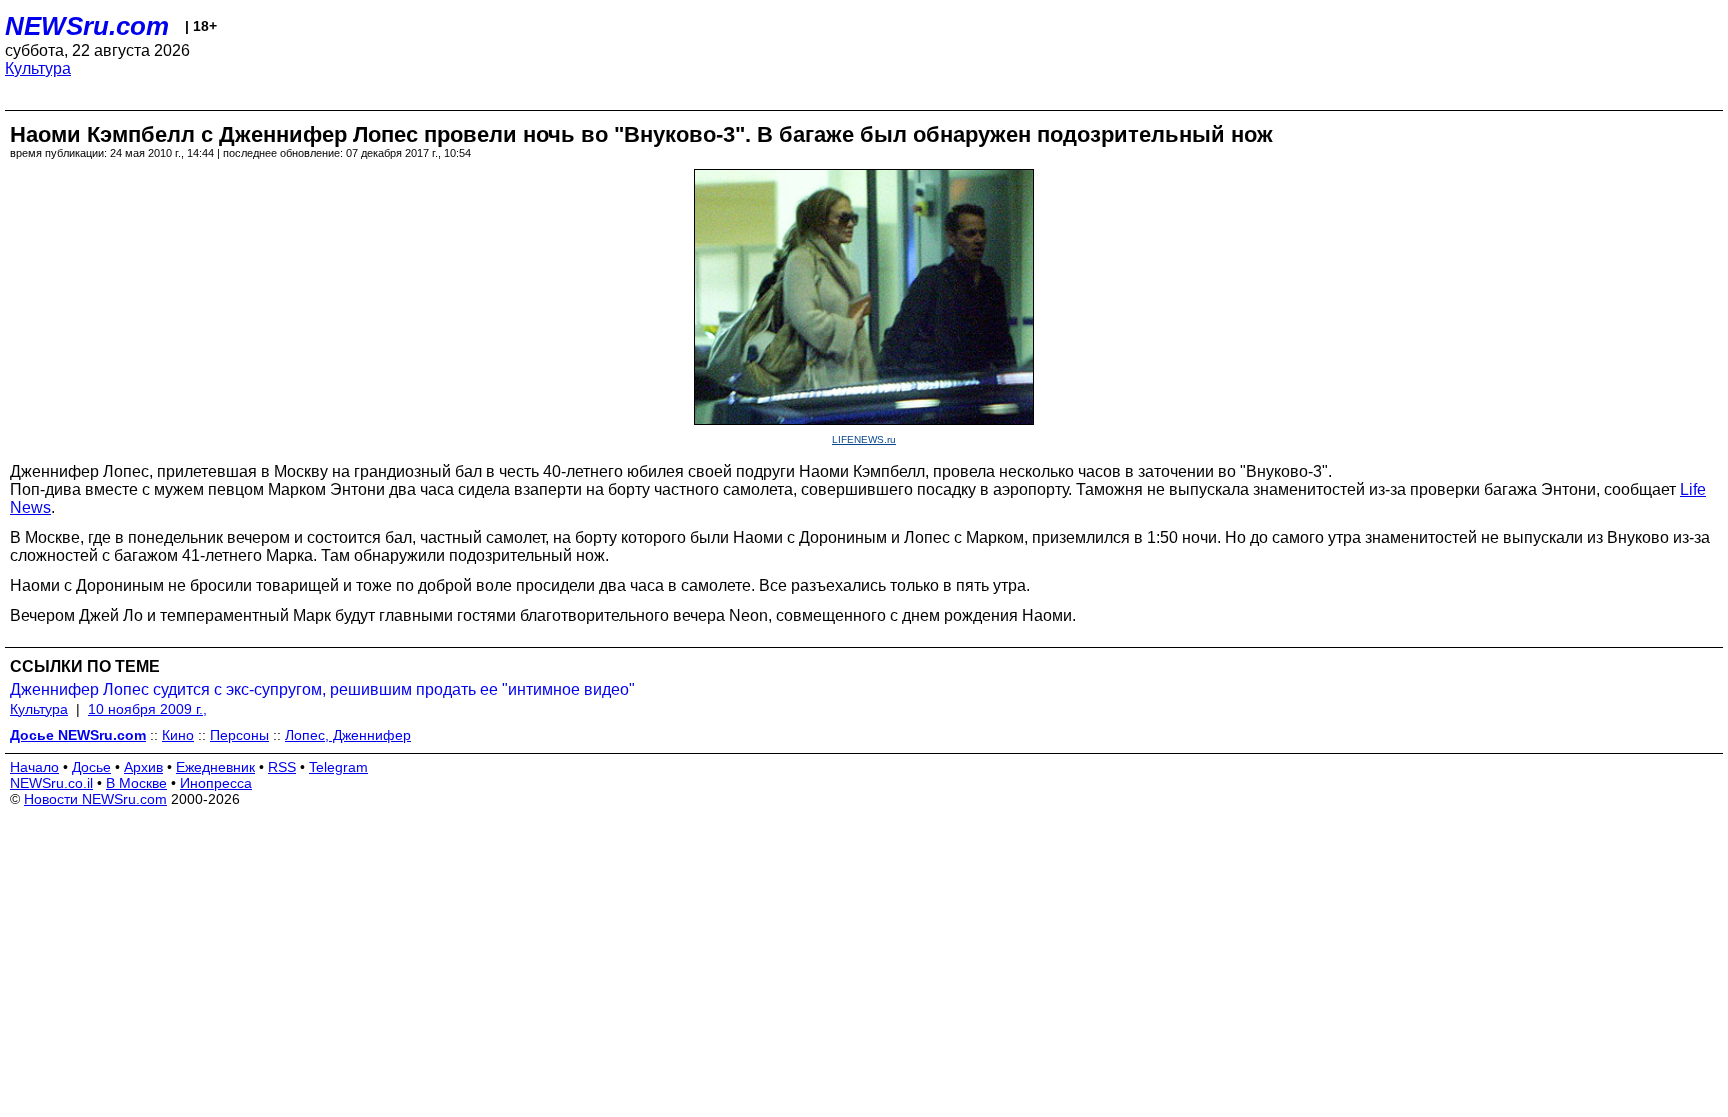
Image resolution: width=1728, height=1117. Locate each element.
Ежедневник (215, 767)
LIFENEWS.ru (864, 439)
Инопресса (216, 783)
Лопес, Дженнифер (348, 735)
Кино (178, 735)
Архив (143, 767)
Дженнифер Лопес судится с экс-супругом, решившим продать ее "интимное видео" (322, 689)
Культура (38, 68)
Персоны (239, 735)
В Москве (136, 783)
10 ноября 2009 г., (147, 709)
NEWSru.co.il (51, 783)
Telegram (338, 767)
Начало (34, 767)
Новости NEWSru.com (95, 799)
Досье (91, 767)
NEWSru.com (87, 26)
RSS (282, 767)
